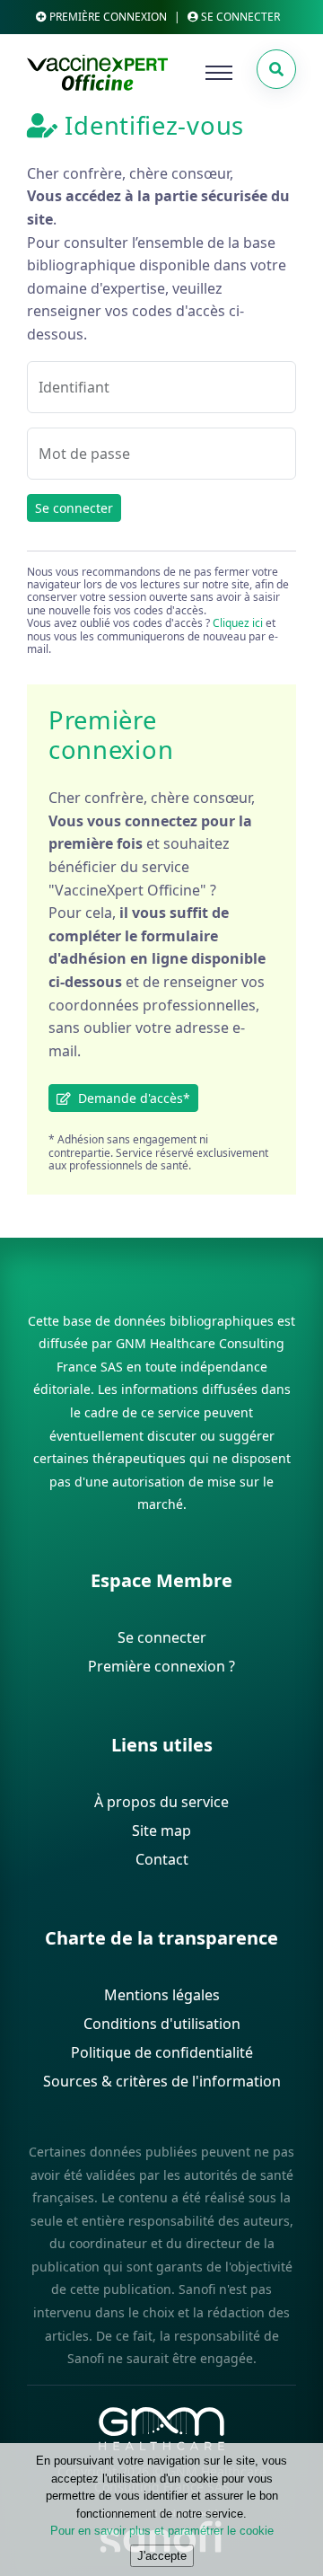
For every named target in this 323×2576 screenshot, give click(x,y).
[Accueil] (97, 73)
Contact (162, 1859)
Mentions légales (162, 1995)
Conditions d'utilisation (162, 2024)
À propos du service (161, 1802)
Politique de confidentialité (162, 2052)
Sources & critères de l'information (162, 2081)
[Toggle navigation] (219, 73)
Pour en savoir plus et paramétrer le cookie (162, 2531)
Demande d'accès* (131, 1098)
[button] (276, 69)
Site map (161, 1831)
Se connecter (74, 508)
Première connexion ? (161, 1666)
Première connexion (107, 17)
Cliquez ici (238, 623)
